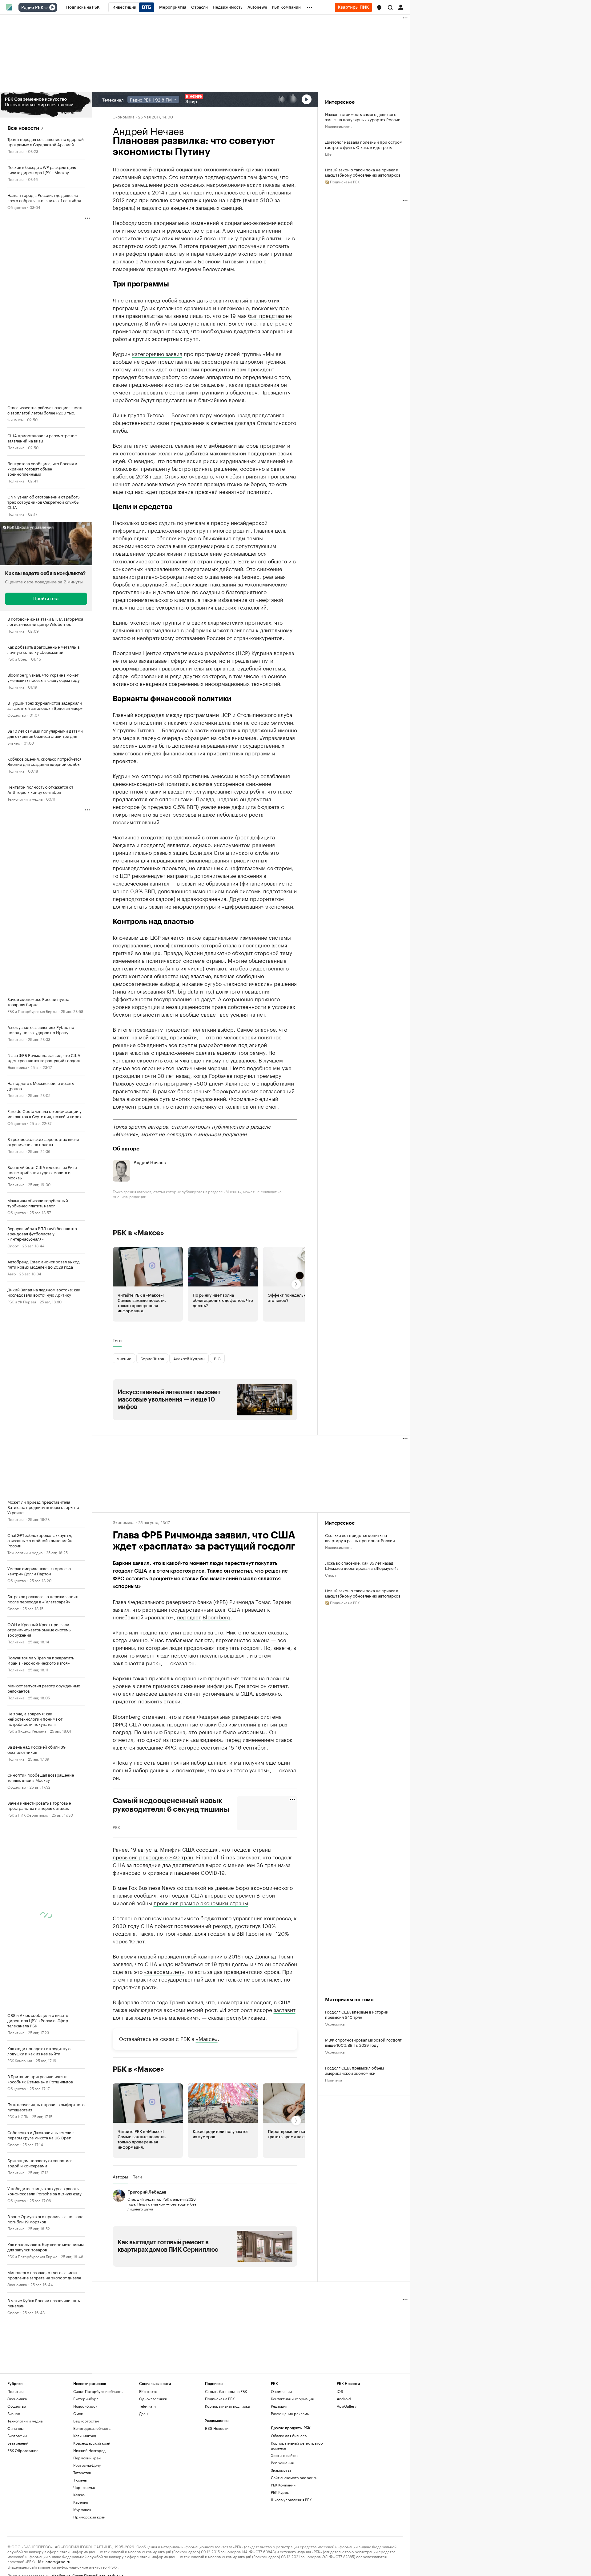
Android (344, 2399)
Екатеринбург (86, 2399)
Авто (12, 1273)
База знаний (18, 2443)
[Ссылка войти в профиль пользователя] (401, 7)
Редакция (279, 2406)
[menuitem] (83, 7)
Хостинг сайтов (285, 2455)
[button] (379, 8)
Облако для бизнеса (289, 2436)
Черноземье (84, 2487)
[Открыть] (46, 8)
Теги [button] (117, 1340)
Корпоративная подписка (227, 2406)
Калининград (85, 2436)
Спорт (13, 1245)
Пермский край (87, 2458)
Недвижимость (338, 126)
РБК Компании (20, 2060)
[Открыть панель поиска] (390, 7)
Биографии (17, 2436)
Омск (78, 2413)
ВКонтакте (148, 2391)
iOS (340, 2391)
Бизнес (14, 743)
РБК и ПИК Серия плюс (28, 1815)
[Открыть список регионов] (379, 8)
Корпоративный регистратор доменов (297, 2445)
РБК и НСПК (18, 2116)
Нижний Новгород (89, 2450)
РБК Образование (23, 2450)
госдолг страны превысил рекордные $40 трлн (192, 1853)
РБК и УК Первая (22, 1301)
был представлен (270, 315)
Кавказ (79, 2495)
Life (328, 154)
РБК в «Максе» (139, 1233)
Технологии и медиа (25, 799)
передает (189, 1617)
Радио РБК (32, 8)
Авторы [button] (120, 2177)
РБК (116, 1827)
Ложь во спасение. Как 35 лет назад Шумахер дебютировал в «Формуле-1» (362, 1565)
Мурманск (82, 2509)
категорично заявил (157, 353)
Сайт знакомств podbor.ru (294, 2477)
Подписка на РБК (220, 2399)
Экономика (17, 1067)
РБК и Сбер (17, 659)
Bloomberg (217, 1617)
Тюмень (80, 2480)
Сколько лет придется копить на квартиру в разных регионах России (360, 1538)
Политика (16, 151)
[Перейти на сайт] (46, 105)
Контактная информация (292, 2399)
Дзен (143, 2413)
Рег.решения (282, 2463)
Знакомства (281, 2470)
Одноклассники (153, 2399)
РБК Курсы (280, 2492)
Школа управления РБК (291, 2500)
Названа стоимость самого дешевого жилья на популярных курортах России (363, 117)
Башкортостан (86, 2421)
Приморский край (89, 2517)
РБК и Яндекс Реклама (27, 1731)
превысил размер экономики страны (201, 1902)
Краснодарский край (92, 2443)
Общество (17, 207)
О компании (281, 2391)
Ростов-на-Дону (87, 2465)
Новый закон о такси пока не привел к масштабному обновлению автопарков (363, 172)
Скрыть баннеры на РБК (226, 2391)
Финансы (15, 419)
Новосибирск (85, 2406)
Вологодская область (92, 2428)
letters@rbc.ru (57, 2561)
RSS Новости (217, 2428)
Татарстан (82, 2472)
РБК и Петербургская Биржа (32, 1011)
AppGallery (347, 2406)
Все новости (23, 128)
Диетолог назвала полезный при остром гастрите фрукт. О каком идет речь (364, 144)
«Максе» (207, 2038)
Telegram (147, 2406)
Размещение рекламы (290, 2413)
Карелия (81, 2502)
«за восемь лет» (164, 1971)
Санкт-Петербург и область (98, 2391)
